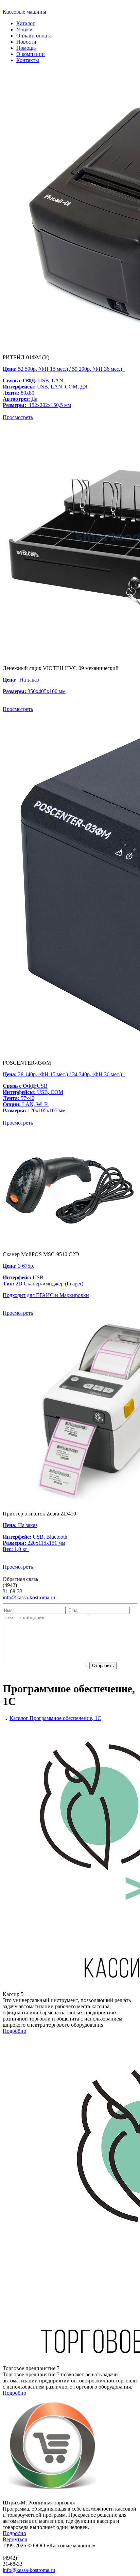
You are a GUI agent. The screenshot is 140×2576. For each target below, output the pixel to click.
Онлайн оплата (34, 36)
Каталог (26, 23)
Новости (26, 42)
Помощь (26, 48)
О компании (31, 54)
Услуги (24, 29)
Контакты (28, 60)
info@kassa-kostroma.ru (29, 1597)
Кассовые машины (24, 12)
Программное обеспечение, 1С (65, 1718)
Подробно (14, 2031)
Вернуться (15, 2539)
